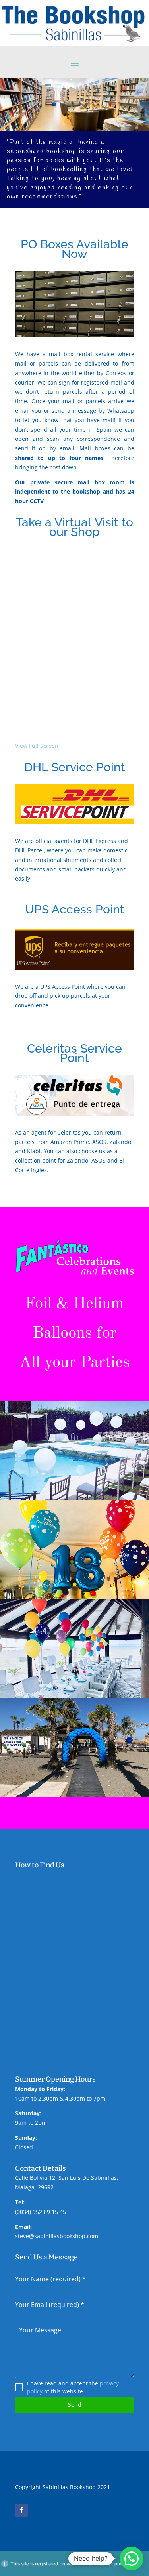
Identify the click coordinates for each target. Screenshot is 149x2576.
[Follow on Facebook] (21, 2510)
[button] (132, 2559)
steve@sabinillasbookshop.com (57, 2236)
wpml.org (77, 2564)
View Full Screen (37, 746)
